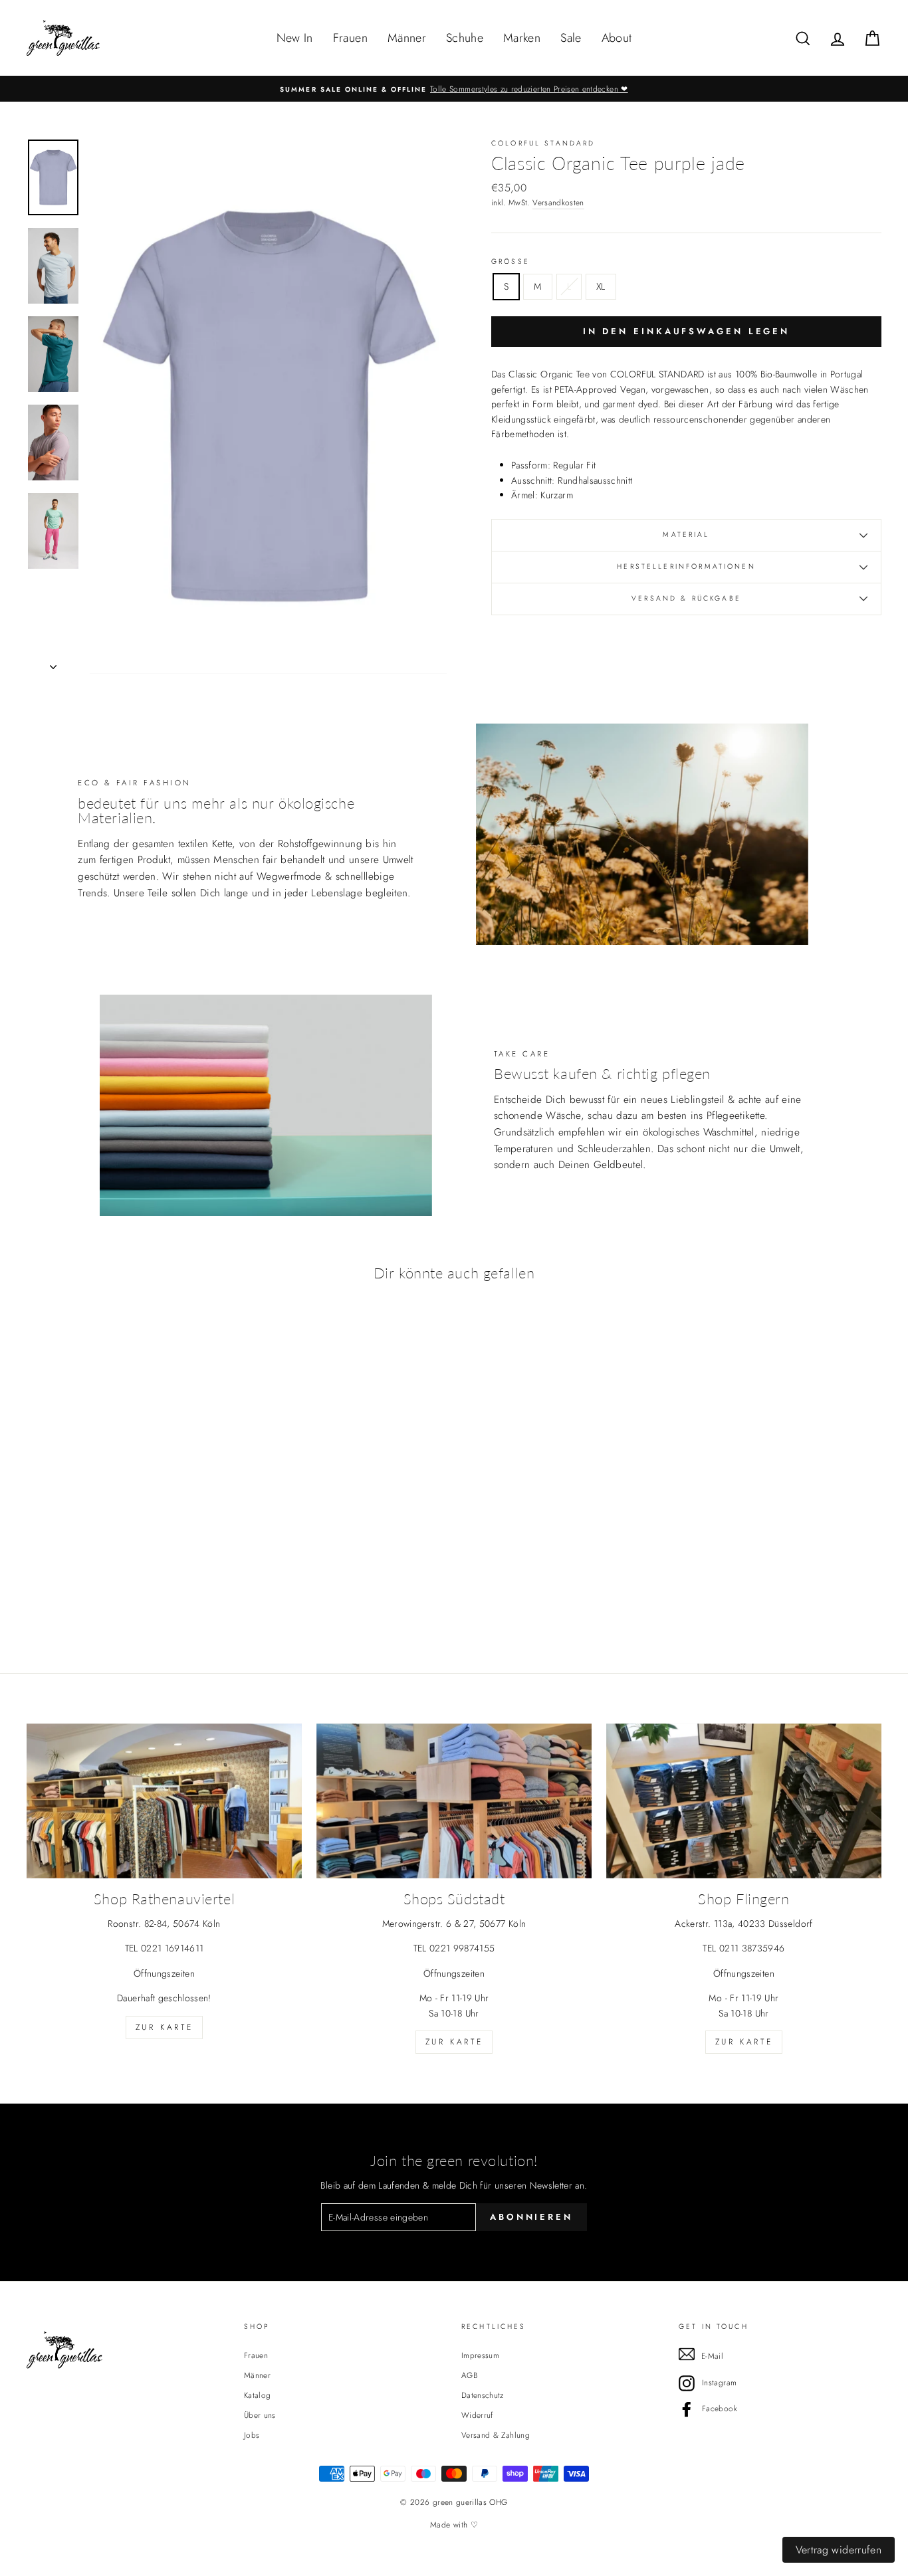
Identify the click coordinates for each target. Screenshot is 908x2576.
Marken (522, 38)
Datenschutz (483, 2395)
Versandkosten (558, 202)
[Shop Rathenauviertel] (164, 1801)
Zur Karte (164, 2027)
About (617, 38)
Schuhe (465, 38)
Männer (407, 38)
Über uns (260, 2415)
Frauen (350, 38)
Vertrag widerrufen (839, 2550)
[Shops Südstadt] (454, 1801)
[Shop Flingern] (744, 1801)
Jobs (252, 2435)
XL (601, 286)
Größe (511, 261)
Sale (571, 38)
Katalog (257, 2395)
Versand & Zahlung (496, 2435)
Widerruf (477, 2415)
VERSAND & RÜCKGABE (686, 598)
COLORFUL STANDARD (543, 143)
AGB (469, 2375)
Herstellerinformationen (686, 566)
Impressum (480, 2355)
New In (295, 38)
